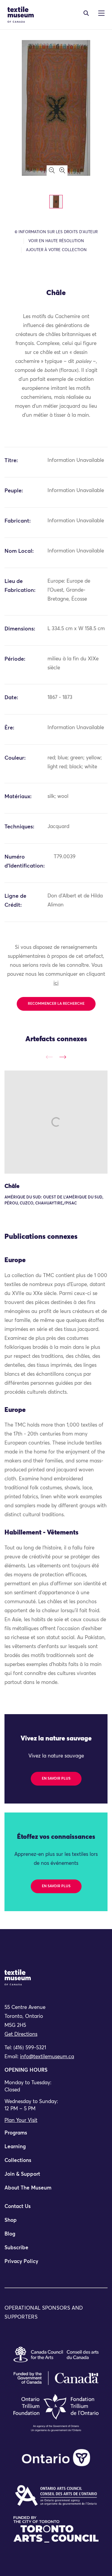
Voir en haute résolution (56, 241)
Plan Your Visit (21, 2121)
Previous (49, 1057)
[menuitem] (56, 2136)
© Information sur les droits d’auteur (56, 232)
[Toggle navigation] (86, 13)
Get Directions (21, 2034)
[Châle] (56, 1122)
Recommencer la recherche (56, 1004)
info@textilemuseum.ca (47, 2057)
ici (56, 983)
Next (63, 1057)
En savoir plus (56, 1779)
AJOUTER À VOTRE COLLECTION (56, 250)
